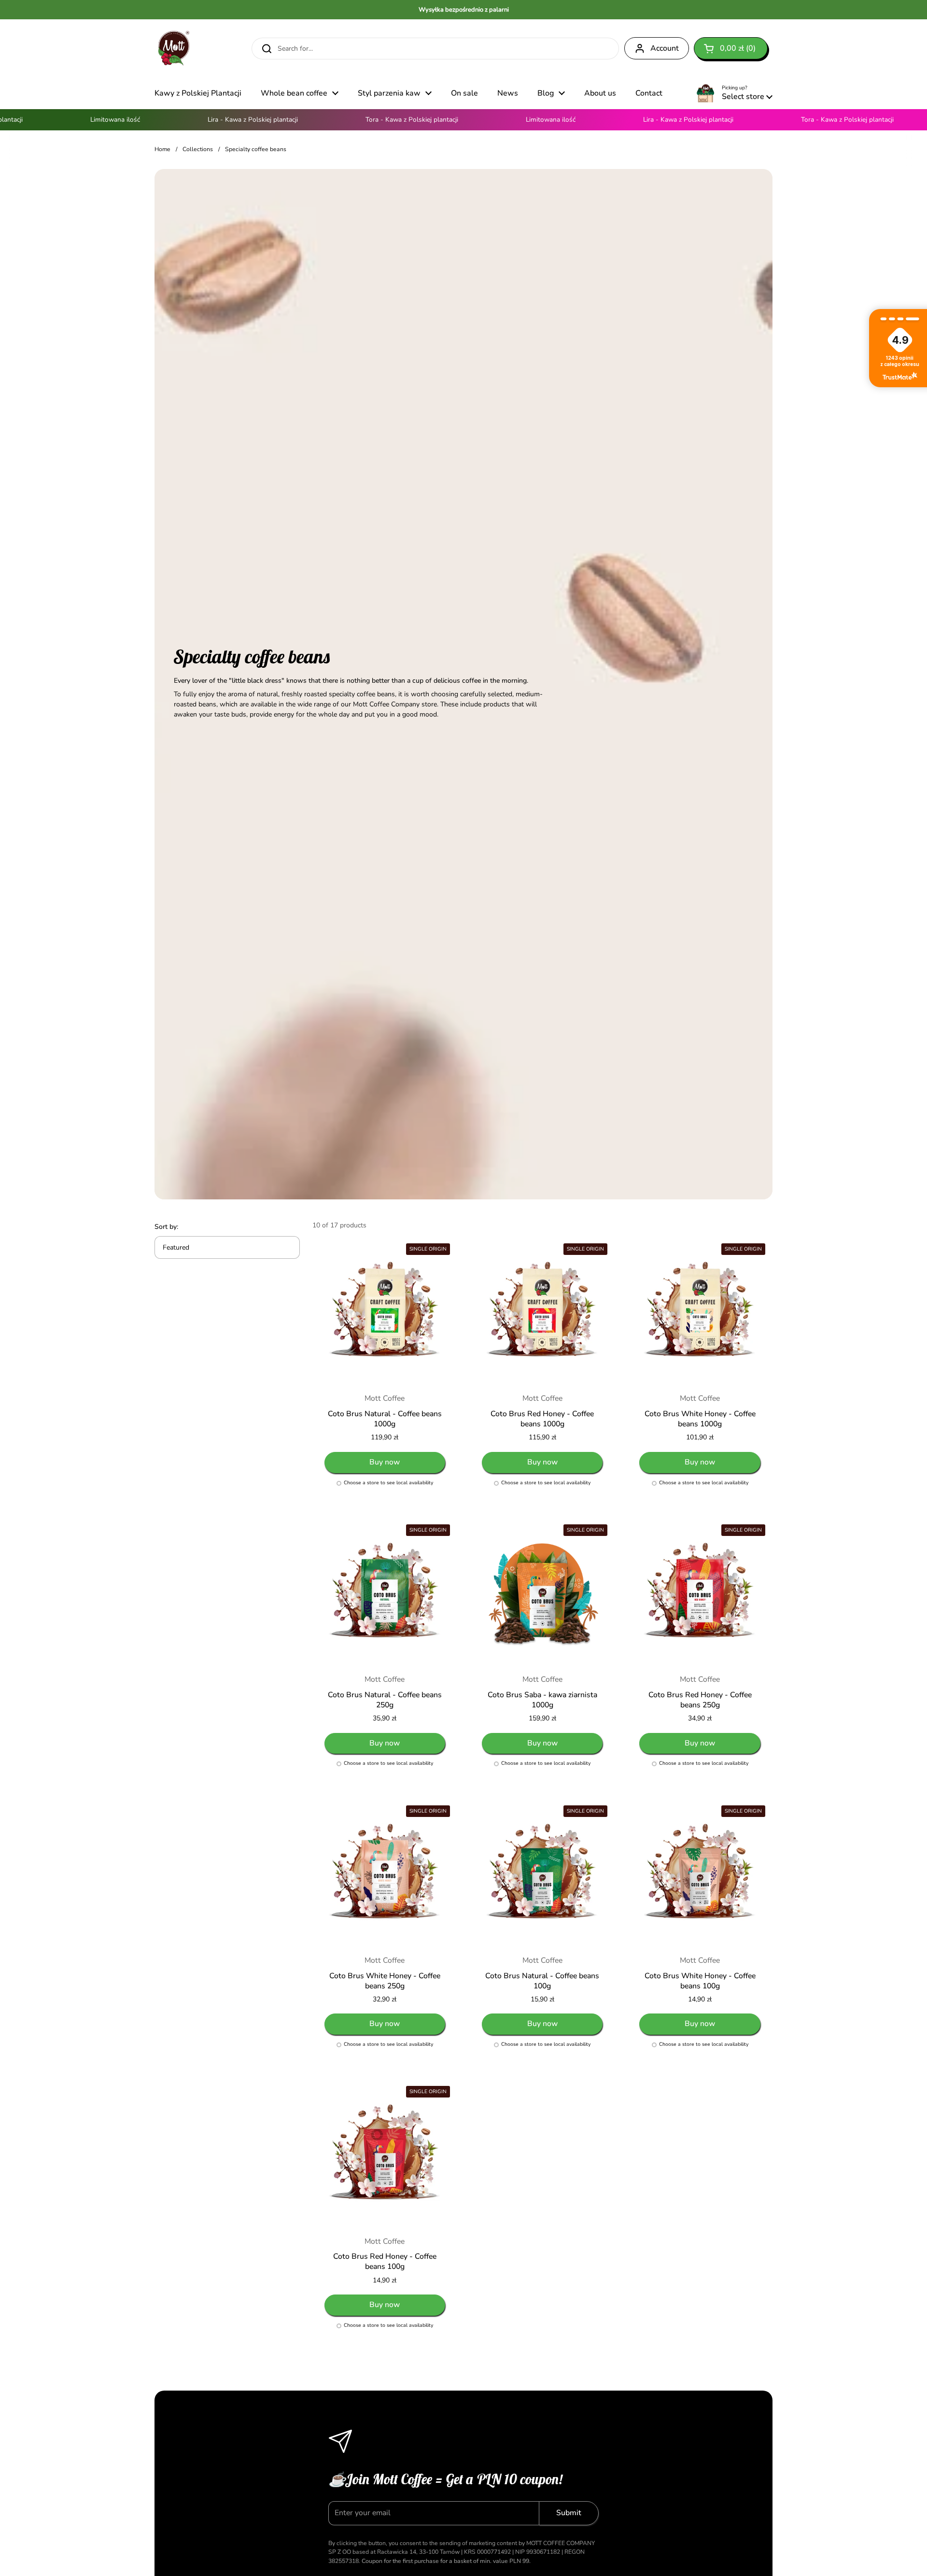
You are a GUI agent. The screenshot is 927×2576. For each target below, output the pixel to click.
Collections (198, 149)
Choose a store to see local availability (388, 1483)
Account (665, 48)
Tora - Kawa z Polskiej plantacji (375, 120)
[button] (731, 48)
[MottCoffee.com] (174, 48)
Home (162, 149)
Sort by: (166, 1227)
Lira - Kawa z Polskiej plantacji (216, 120)
